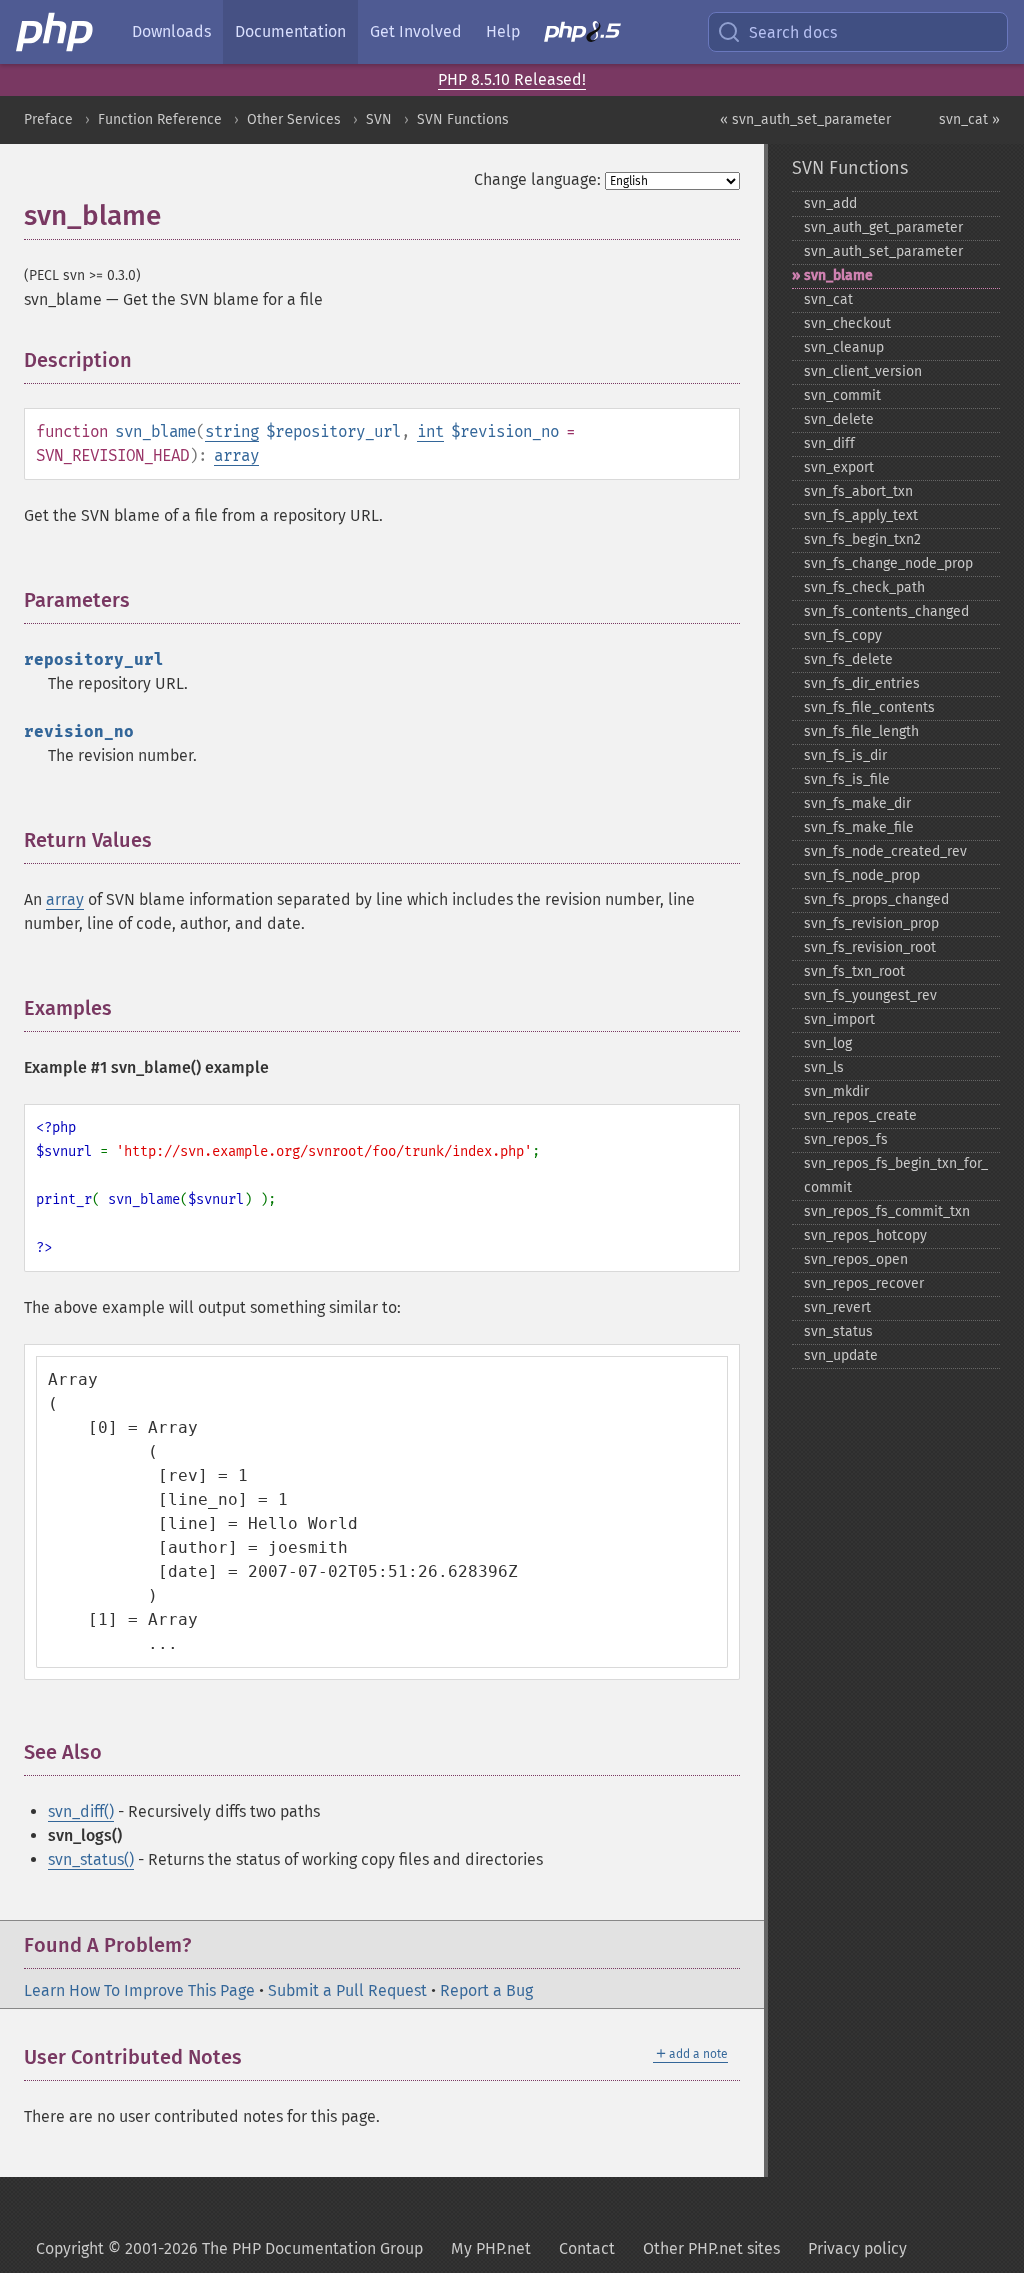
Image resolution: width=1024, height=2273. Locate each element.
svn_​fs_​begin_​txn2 (862, 539)
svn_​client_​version (863, 371)
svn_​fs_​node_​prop (862, 875)
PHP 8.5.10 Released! (512, 79)
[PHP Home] (56, 32)
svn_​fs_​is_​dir (845, 755)
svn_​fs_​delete (848, 659)
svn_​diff (829, 443)
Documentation (290, 31)
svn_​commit (842, 395)
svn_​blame (838, 275)
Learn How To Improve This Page (139, 1990)
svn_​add (830, 203)
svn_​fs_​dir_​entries (862, 683)
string (232, 431)
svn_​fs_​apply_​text (861, 515)
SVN (379, 119)
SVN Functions (463, 119)
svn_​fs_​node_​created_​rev (885, 851)
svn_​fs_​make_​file (859, 827)
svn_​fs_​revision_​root (870, 947)
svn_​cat (828, 299)
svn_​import (839, 1019)
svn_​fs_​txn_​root (854, 971)
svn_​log (828, 1043)
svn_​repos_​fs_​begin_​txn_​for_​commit (896, 1175)
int (430, 431)
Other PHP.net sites (711, 2248)
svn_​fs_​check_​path (864, 587)
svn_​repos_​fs (846, 1139)
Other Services (294, 119)
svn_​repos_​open (856, 1259)
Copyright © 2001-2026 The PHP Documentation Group (229, 2248)
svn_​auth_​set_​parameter (883, 251)
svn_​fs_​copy (843, 635)
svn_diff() (81, 1811)
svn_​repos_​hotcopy (865, 1235)
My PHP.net (491, 2248)
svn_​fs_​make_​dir (857, 803)
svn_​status (838, 1331)
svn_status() (91, 1859)
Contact (587, 2248)
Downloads (171, 31)
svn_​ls (824, 1067)
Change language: (537, 179)
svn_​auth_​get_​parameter (883, 227)
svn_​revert (837, 1307)
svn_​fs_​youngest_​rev (870, 995)
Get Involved (416, 31)
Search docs (793, 32)
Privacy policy (857, 2248)
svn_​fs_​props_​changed (876, 899)
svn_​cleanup (844, 347)
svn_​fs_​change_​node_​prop (888, 563)
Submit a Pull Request (347, 1990)
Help (503, 31)
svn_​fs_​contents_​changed (886, 611)
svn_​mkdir (836, 1091)
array (236, 455)
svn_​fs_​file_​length (861, 731)
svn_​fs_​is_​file (847, 779)
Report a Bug (486, 1990)
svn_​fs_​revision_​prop (871, 923)
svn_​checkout (847, 323)
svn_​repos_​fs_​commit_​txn (887, 1211)
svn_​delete (839, 419)
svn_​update (841, 1355)
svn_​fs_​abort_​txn (858, 491)
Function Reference (160, 119)
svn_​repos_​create (860, 1115)
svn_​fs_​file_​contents (869, 707)
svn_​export (839, 467)
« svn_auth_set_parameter (805, 119)
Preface (48, 119)
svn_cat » (969, 119)
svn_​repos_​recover (864, 1283)
